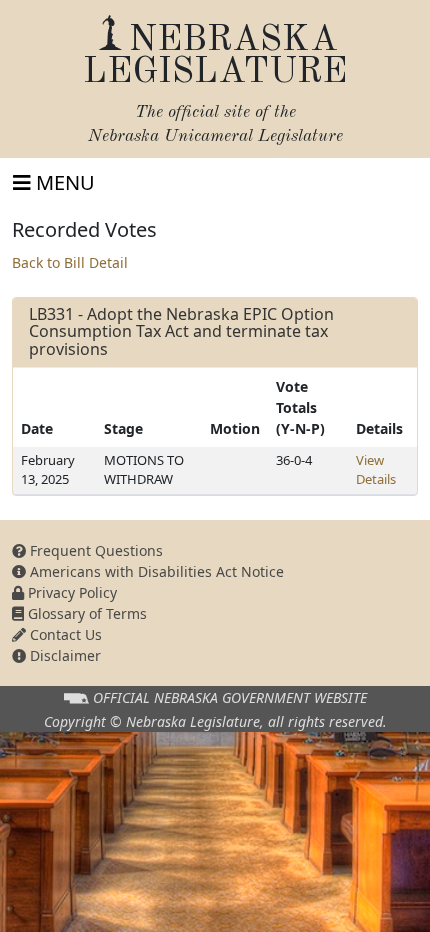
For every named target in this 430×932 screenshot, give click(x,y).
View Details (376, 470)
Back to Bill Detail (70, 262)
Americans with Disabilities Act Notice (155, 571)
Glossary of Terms (85, 613)
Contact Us (64, 634)
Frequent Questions (94, 550)
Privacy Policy (70, 592)
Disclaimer (63, 655)
